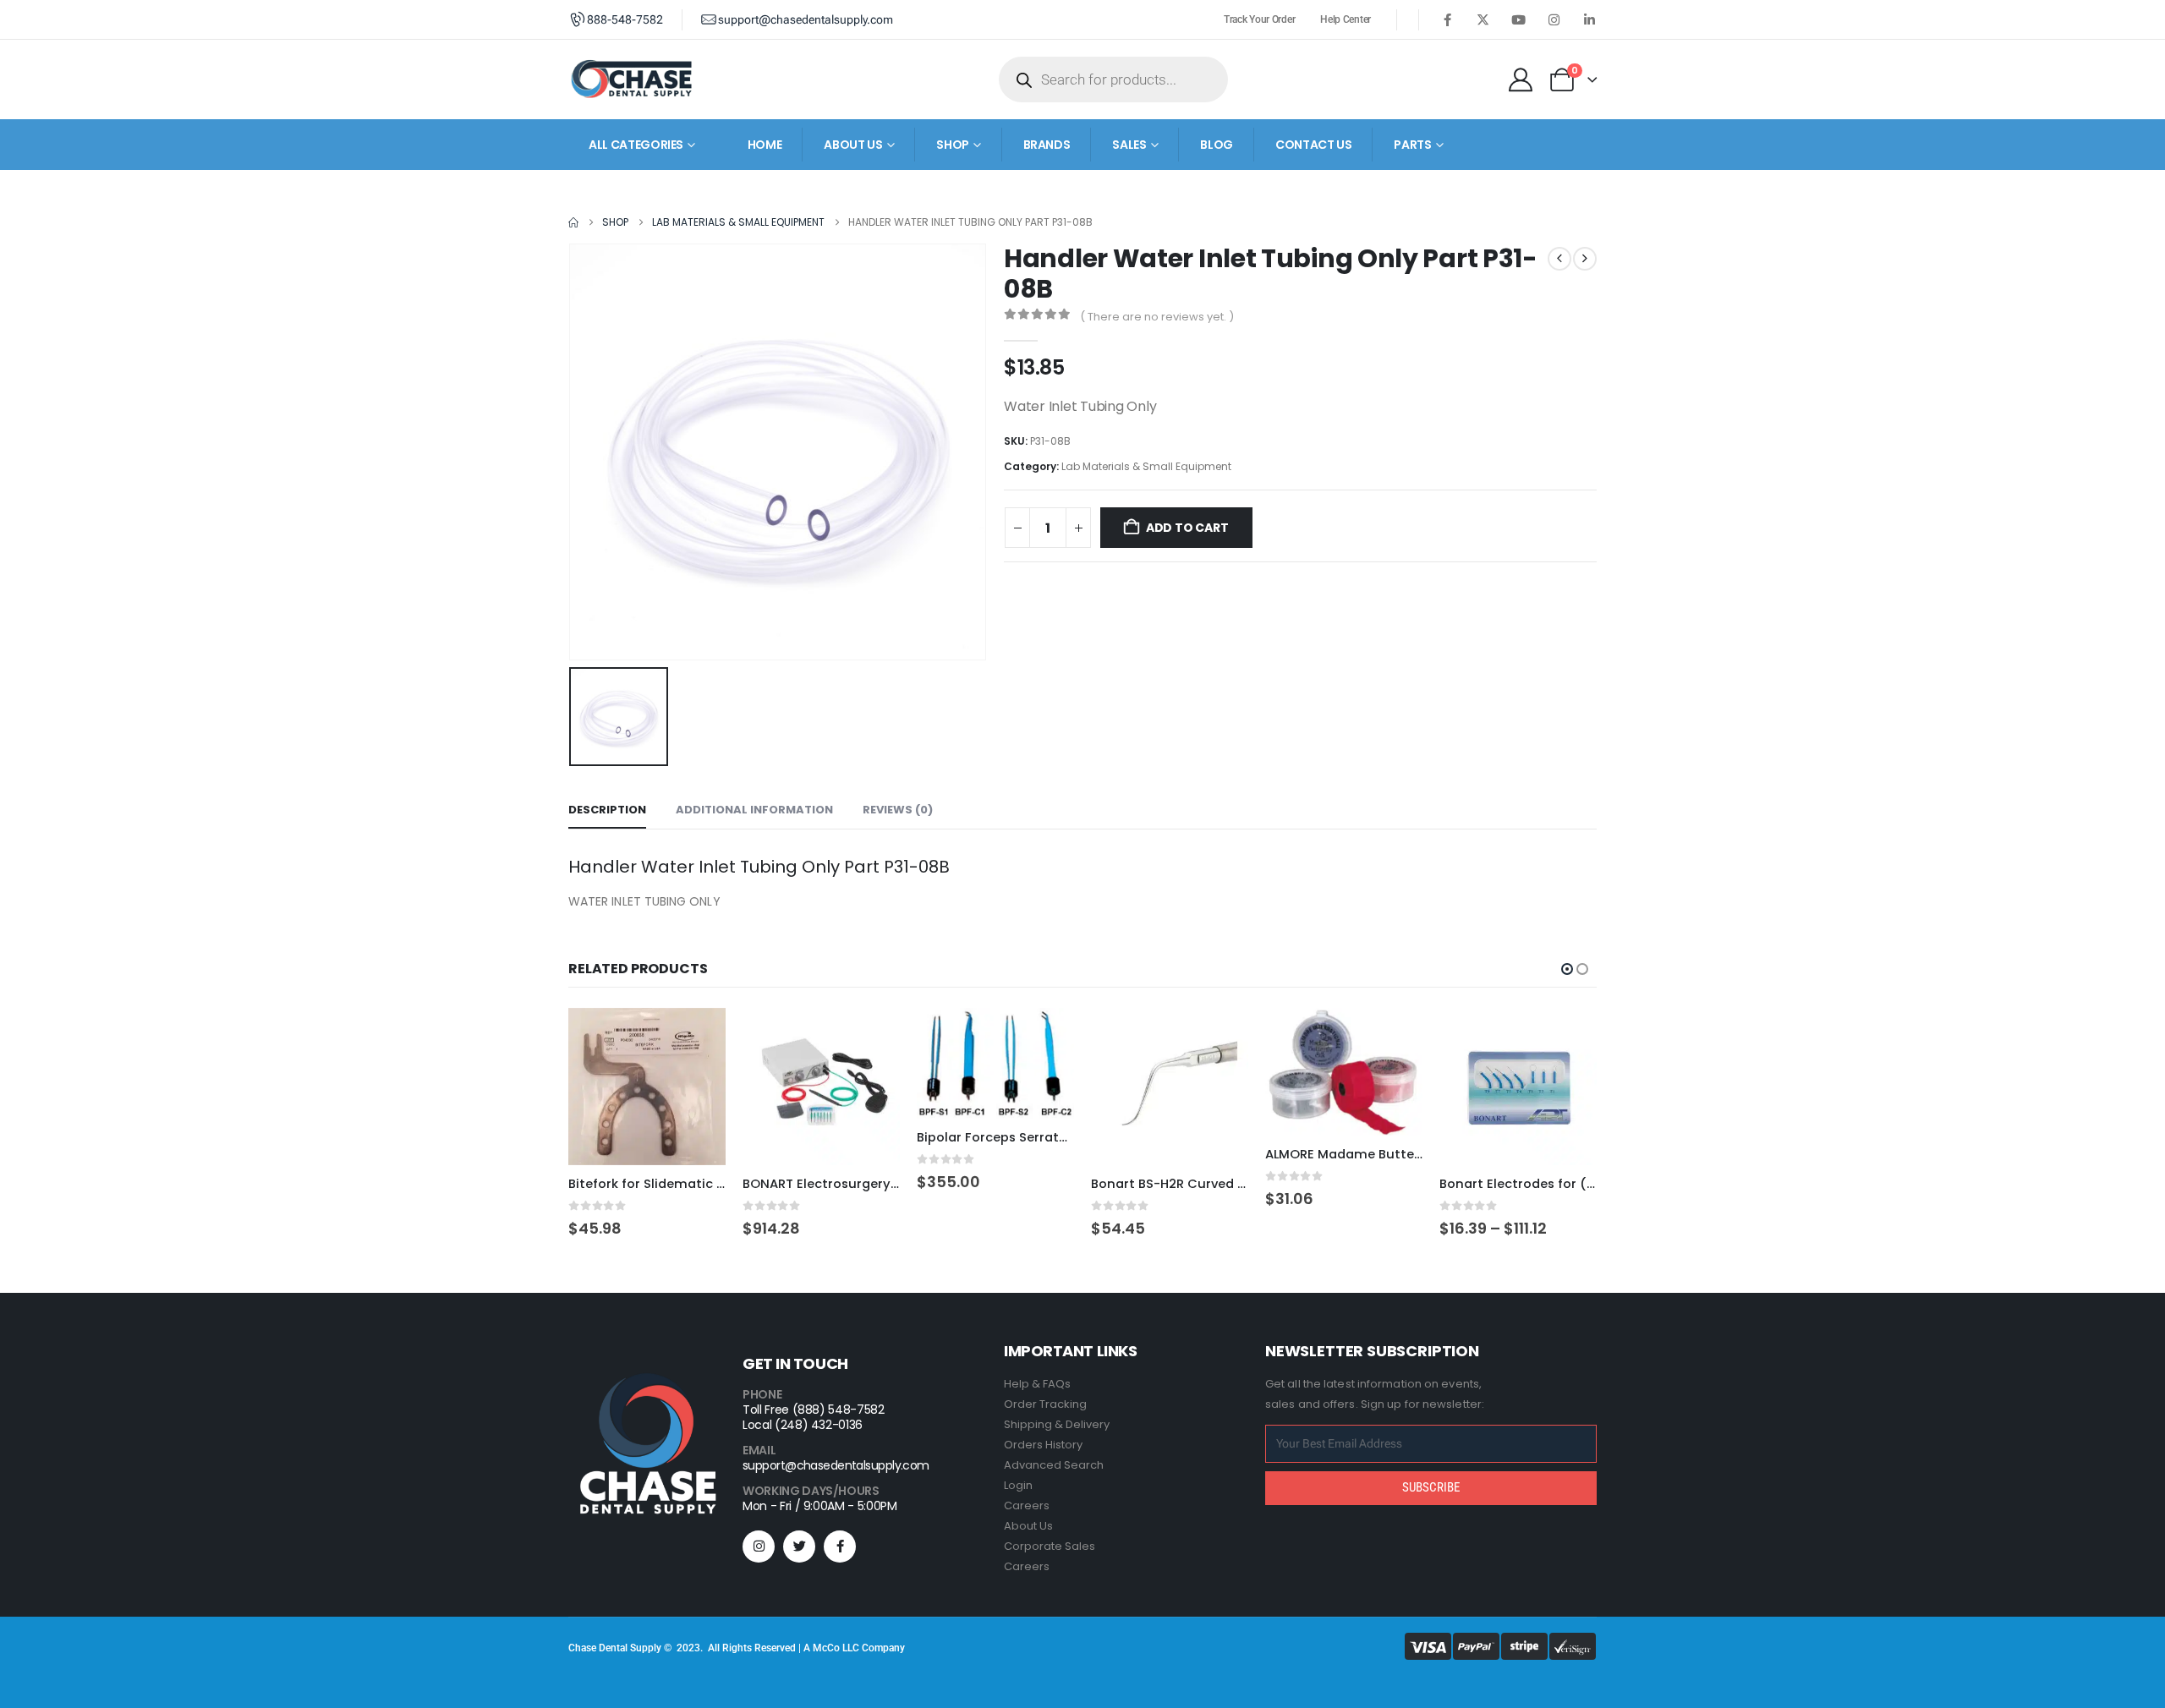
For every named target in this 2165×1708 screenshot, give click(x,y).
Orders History (1043, 1445)
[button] (1567, 969)
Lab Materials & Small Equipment (1146, 466)
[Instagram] (1554, 19)
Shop (953, 145)
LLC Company (874, 1648)
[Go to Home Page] (573, 222)
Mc (820, 1648)
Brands (1047, 145)
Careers (1027, 1505)
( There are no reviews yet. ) (1157, 317)
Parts (1412, 145)
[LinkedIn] (1589, 19)
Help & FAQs (1037, 1384)
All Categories (636, 145)
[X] (1483, 19)
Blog (1217, 145)
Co (833, 1648)
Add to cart (1187, 528)
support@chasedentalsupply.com (836, 1465)
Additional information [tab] (754, 810)
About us (853, 145)
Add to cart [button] (698, 1036)
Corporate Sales (1050, 1546)
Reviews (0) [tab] (898, 810)
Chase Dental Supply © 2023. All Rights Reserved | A (691, 1648)
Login (1018, 1485)
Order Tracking (1045, 1404)
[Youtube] (1518, 19)
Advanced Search (1054, 1465)
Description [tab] (607, 810)
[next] (1585, 259)
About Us (1028, 1526)
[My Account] (1521, 79)
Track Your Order (1259, 19)
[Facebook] (1447, 19)
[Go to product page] (647, 1087)
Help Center (1346, 19)
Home (765, 145)
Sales (1129, 145)
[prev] (1559, 259)
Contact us (1314, 145)
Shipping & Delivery (1057, 1424)
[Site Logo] (632, 79)
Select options (872, 1036)
